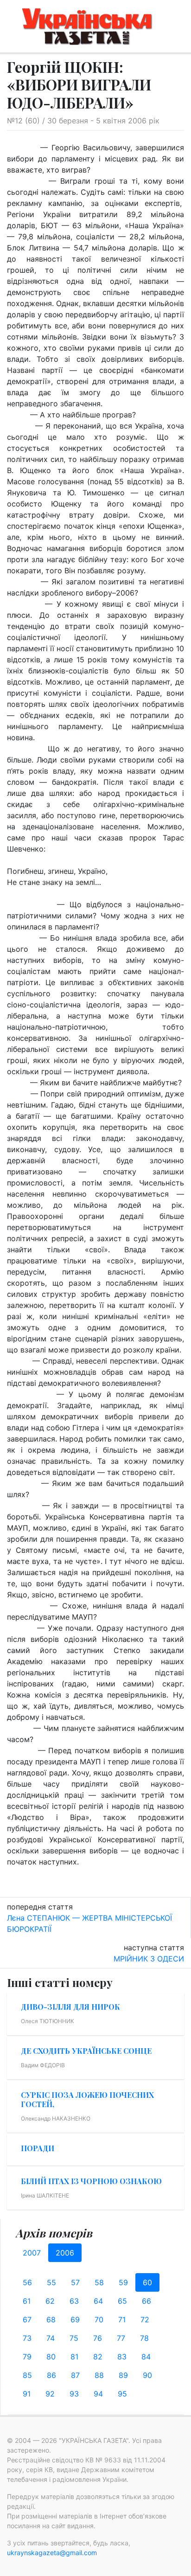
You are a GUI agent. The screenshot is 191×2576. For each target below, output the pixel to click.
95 (122, 2394)
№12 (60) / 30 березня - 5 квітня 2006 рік (83, 121)
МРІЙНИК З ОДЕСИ (149, 1959)
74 (51, 2338)
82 (98, 2357)
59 (123, 2282)
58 (99, 2282)
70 (99, 2320)
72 (145, 2320)
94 (98, 2394)
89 (123, 2375)
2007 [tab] (32, 2253)
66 (146, 2301)
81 (74, 2357)
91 (27, 2394)
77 (121, 2338)
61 (27, 2301)
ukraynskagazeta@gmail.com (52, 2553)
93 (74, 2394)
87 (75, 2375)
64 (98, 2301)
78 (144, 2338)
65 (122, 2301)
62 (50, 2301)
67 (27, 2320)
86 (51, 2375)
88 (99, 2375)
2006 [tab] (65, 2253)
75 (74, 2338)
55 (51, 2282)
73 (27, 2338)
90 (147, 2375)
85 (27, 2375)
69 (75, 2320)
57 (75, 2282)
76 (98, 2338)
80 (51, 2357)
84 (146, 2357)
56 (27, 2282)
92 (50, 2394)
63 (74, 2301)
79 (27, 2357)
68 (51, 2320)
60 (147, 2282)
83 (122, 2357)
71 (122, 2320)
